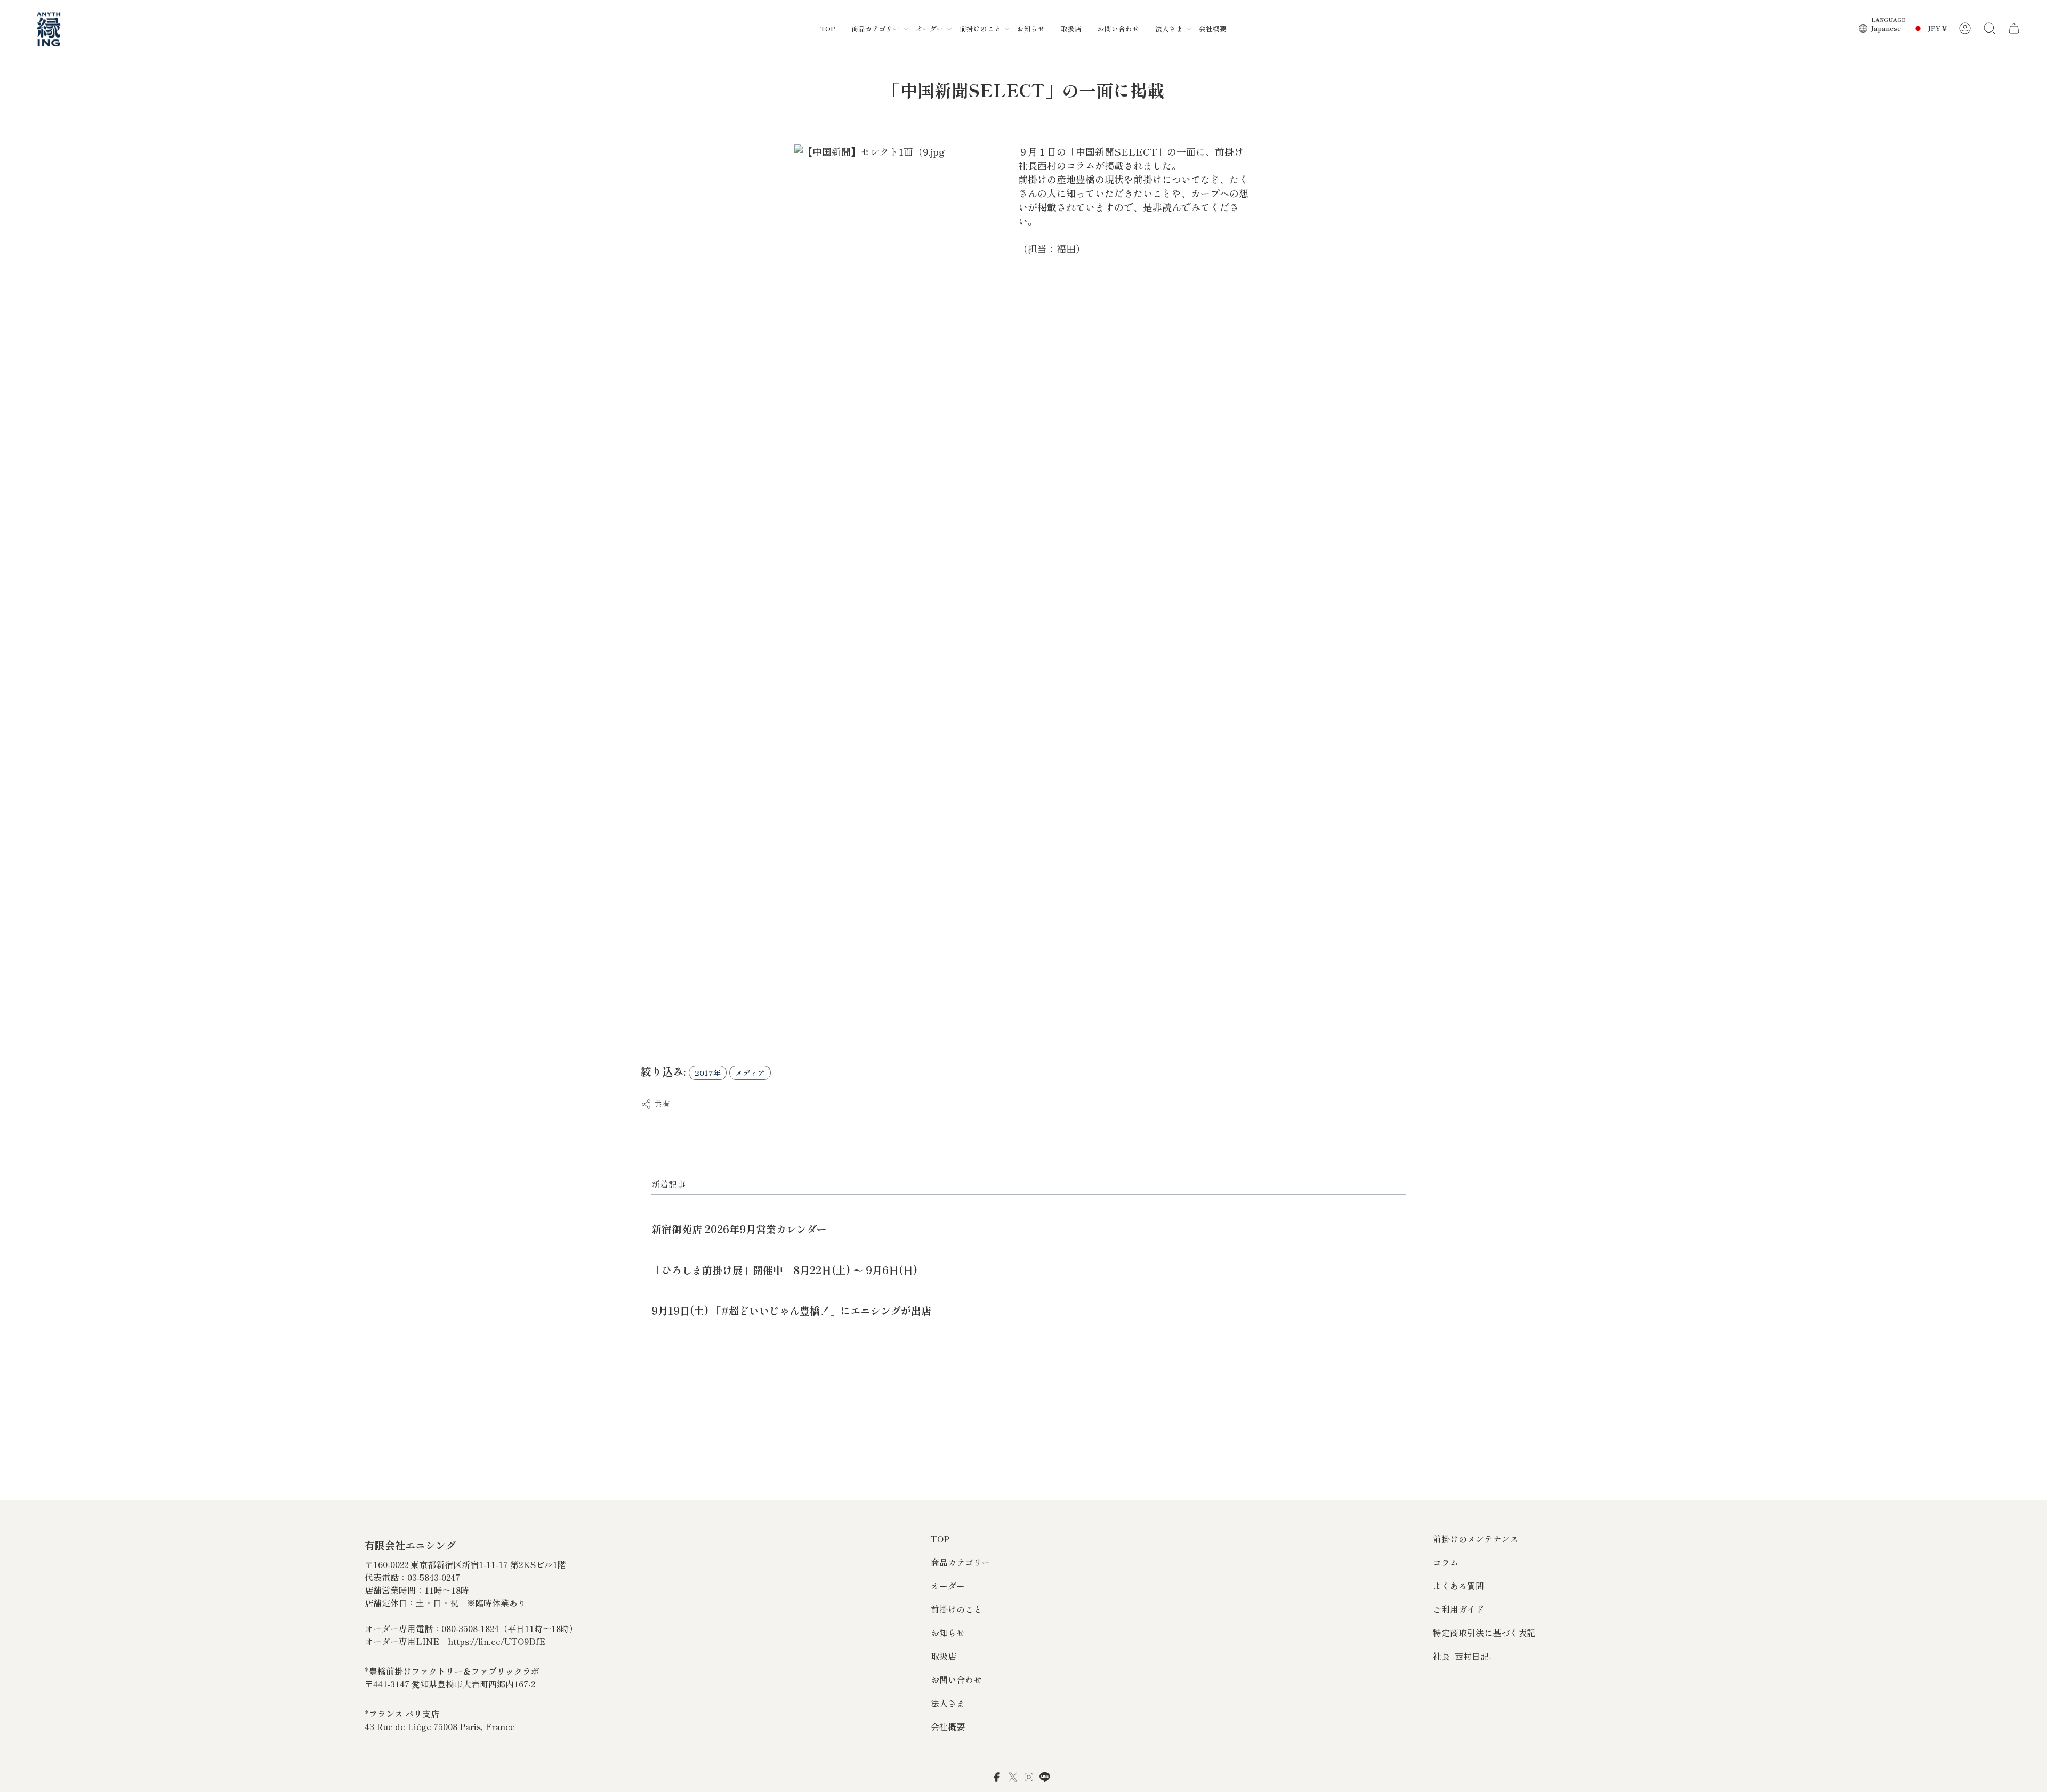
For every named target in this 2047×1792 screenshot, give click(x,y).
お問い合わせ (956, 1680)
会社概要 (948, 1726)
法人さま (948, 1703)
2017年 (708, 1073)
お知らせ (948, 1633)
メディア (750, 1073)
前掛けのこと (956, 1609)
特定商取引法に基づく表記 (1484, 1633)
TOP (940, 1539)
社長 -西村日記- (1462, 1656)
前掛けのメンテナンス (1476, 1539)
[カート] (2014, 28)
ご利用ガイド (1458, 1609)
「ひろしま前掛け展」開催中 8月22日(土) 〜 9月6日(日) (784, 1270)
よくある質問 (1458, 1586)
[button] (876, 28)
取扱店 (944, 1656)
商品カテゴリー (961, 1562)
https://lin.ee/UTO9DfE (497, 1641)
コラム (1446, 1562)
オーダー (948, 1586)
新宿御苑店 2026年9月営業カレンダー (739, 1229)
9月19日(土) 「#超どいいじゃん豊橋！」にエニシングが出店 (791, 1310)
